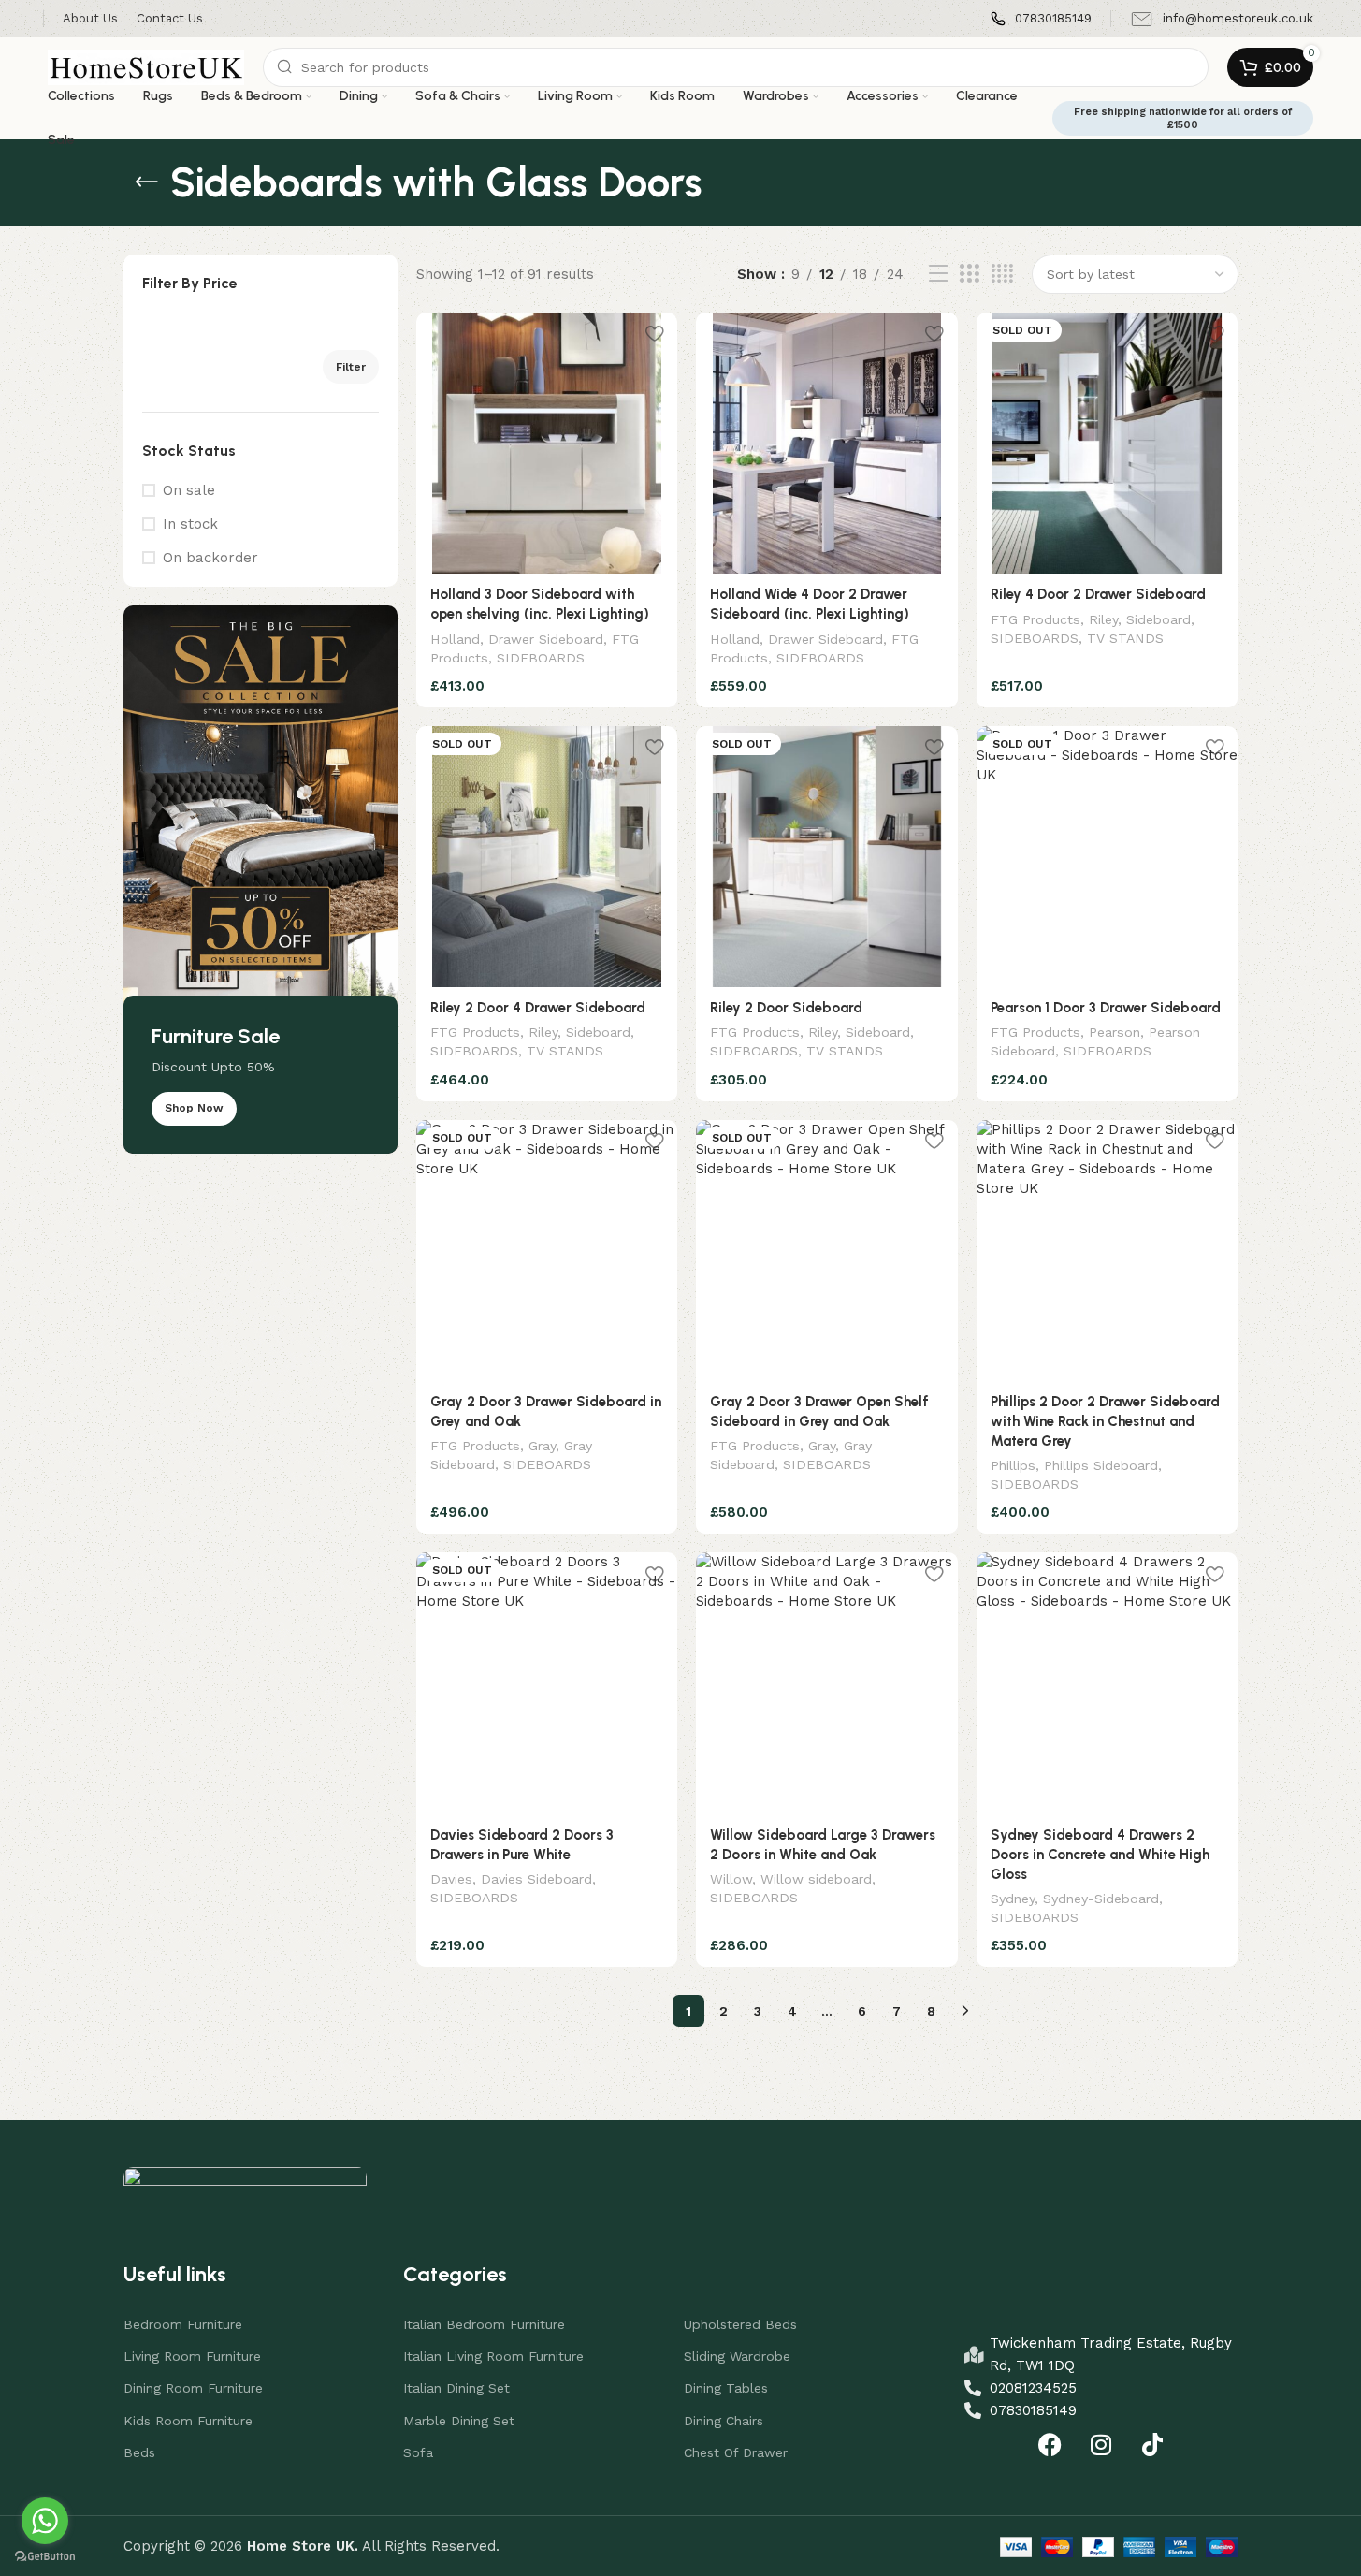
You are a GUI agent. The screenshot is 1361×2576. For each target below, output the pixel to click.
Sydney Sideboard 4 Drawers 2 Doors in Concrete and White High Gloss (1100, 1855)
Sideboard (1158, 619)
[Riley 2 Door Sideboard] (827, 857)
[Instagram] (1101, 2445)
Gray (542, 1446)
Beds (139, 2452)
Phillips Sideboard (1101, 1465)
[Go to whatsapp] (45, 2521)
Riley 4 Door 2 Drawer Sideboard (1098, 594)
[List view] (938, 274)
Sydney (1013, 1899)
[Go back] (147, 182)
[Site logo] (146, 66)
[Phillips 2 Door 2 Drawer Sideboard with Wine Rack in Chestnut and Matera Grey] (1108, 1251)
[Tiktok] (1152, 2445)
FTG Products (1035, 619)
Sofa (418, 2452)
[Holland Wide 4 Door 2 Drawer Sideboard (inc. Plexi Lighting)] (827, 444)
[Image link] (245, 2185)
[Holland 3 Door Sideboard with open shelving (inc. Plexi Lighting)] (547, 444)
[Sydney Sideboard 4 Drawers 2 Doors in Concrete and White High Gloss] (1108, 1683)
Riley (1103, 619)
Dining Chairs (724, 2421)
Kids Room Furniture (188, 2421)
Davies (451, 1879)
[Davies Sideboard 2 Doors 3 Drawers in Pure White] (547, 1683)
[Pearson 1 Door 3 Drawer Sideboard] (1108, 857)
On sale (189, 490)
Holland (455, 639)
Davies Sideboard (536, 1879)
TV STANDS (1125, 638)
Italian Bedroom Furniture (484, 2324)
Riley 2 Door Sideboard (786, 1008)
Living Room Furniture (192, 2356)
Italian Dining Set (456, 2388)
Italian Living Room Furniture (493, 2356)
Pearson (1115, 1032)
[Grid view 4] (1002, 274)
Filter (351, 367)
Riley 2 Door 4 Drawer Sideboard (538, 1008)
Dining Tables (726, 2388)
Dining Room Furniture (193, 2388)
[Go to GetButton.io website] (45, 2557)
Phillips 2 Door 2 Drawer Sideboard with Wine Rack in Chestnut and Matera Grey (1105, 1421)
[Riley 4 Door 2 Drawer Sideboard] (1108, 444)
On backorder (210, 558)
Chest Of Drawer (736, 2452)
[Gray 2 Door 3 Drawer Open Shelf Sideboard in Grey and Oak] (827, 1251)
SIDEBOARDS (541, 658)
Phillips (1013, 1465)
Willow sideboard (816, 1879)
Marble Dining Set (459, 2421)
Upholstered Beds (740, 2324)
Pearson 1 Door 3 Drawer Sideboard (1106, 1008)
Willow (731, 1879)
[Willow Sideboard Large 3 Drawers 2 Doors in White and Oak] (827, 1683)
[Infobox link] (1041, 19)
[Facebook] (1050, 2445)
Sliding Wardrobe (737, 2356)
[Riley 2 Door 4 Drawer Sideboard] (547, 857)
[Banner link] (261, 880)
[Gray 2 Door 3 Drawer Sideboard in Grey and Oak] (547, 1251)
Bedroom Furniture (183, 2324)
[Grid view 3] (969, 274)
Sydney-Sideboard (1101, 1899)
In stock (190, 524)
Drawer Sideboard (546, 639)
